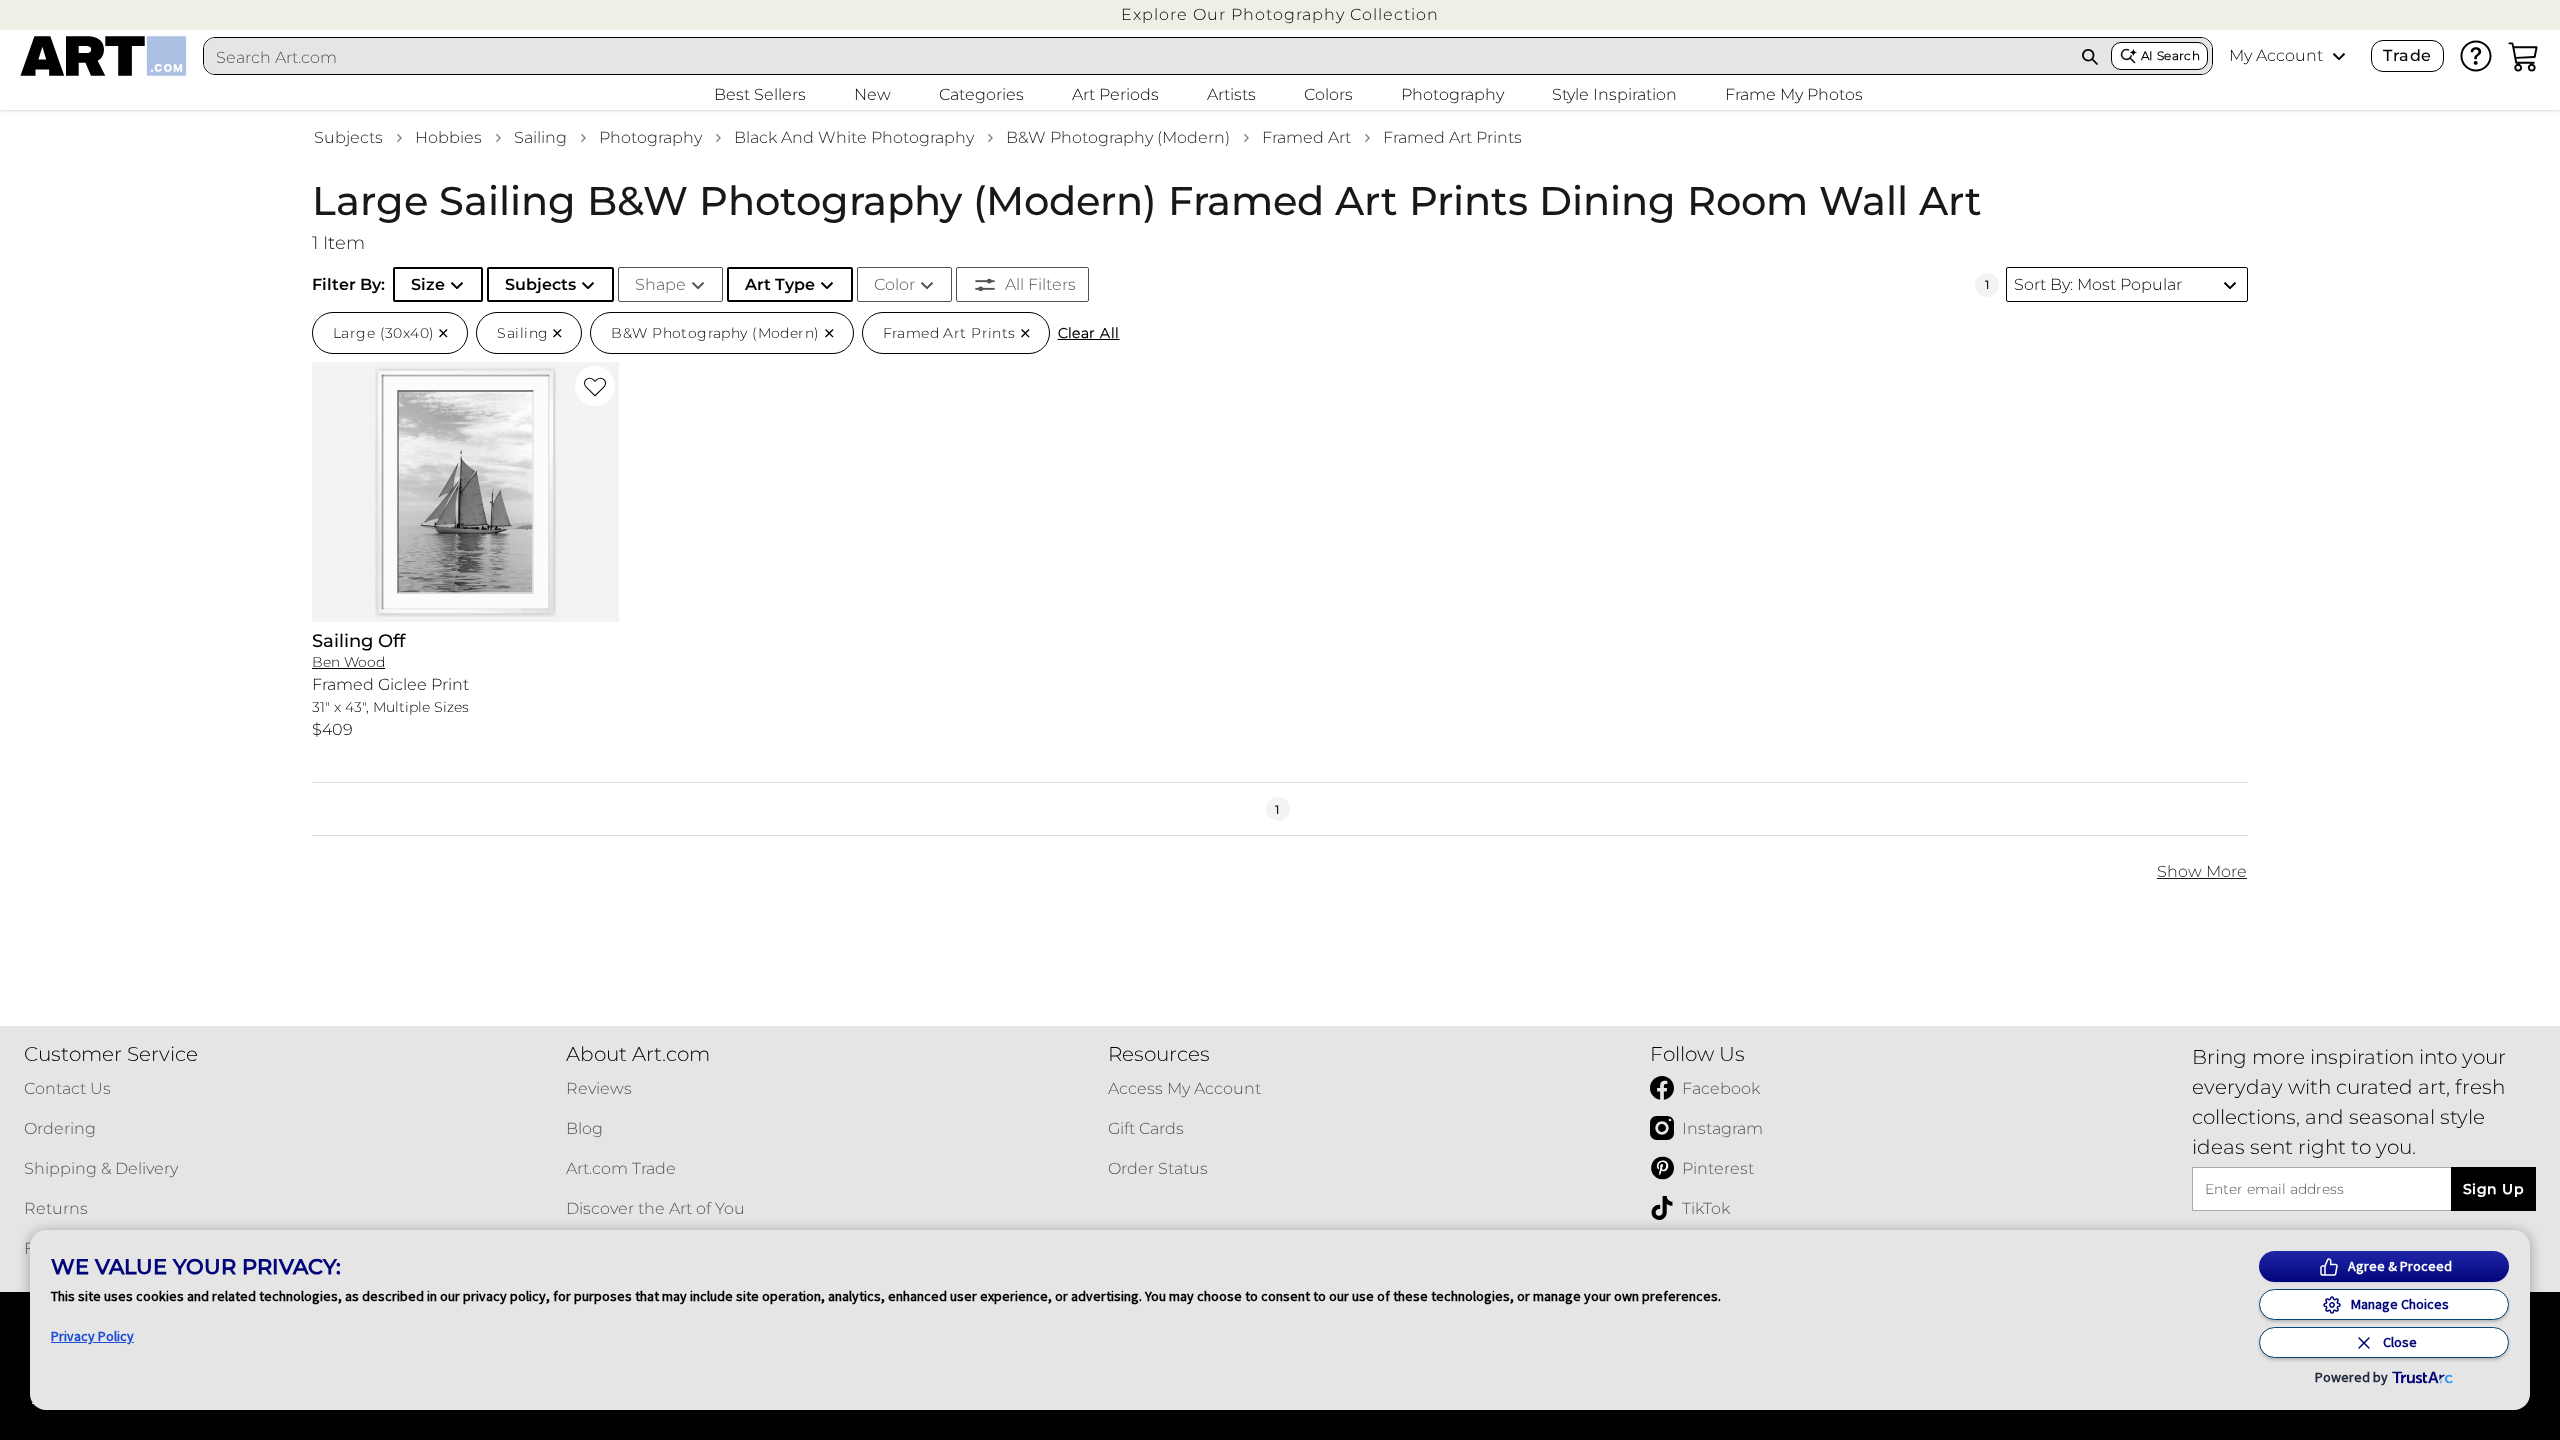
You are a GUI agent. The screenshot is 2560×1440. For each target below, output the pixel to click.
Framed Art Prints (1452, 137)
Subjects (348, 137)
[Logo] (103, 56)
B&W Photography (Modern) (1118, 137)
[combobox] (1137, 57)
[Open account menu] (2339, 56)
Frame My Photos (1794, 94)
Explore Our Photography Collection (1280, 14)
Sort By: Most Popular (2098, 284)
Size (428, 284)
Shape (660, 284)
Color (894, 284)
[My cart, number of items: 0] (2524, 56)
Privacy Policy (92, 1336)
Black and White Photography (854, 137)
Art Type (780, 284)
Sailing (540, 137)
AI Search (2170, 55)
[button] (1280, 14)
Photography (650, 137)
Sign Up (2493, 1189)
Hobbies (448, 137)
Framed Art (1306, 137)
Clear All (1089, 333)
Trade (2407, 55)
